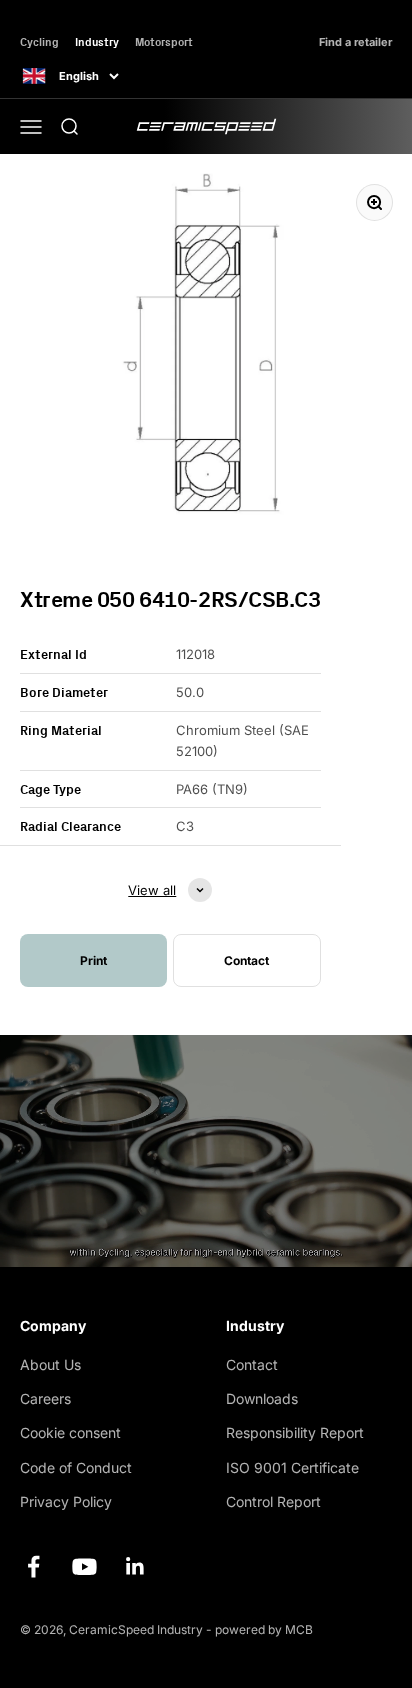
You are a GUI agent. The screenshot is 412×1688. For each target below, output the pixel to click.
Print (93, 960)
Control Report (273, 1501)
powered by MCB (264, 1629)
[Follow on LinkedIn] (135, 1566)
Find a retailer (355, 42)
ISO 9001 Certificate (292, 1467)
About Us (50, 1364)
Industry (97, 41)
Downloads (262, 1398)
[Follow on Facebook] (33, 1566)
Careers (45, 1398)
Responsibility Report (295, 1432)
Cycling (39, 41)
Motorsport (164, 41)
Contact (252, 1364)
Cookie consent (70, 1432)
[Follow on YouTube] (84, 1566)
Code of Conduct (76, 1467)
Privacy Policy (66, 1501)
